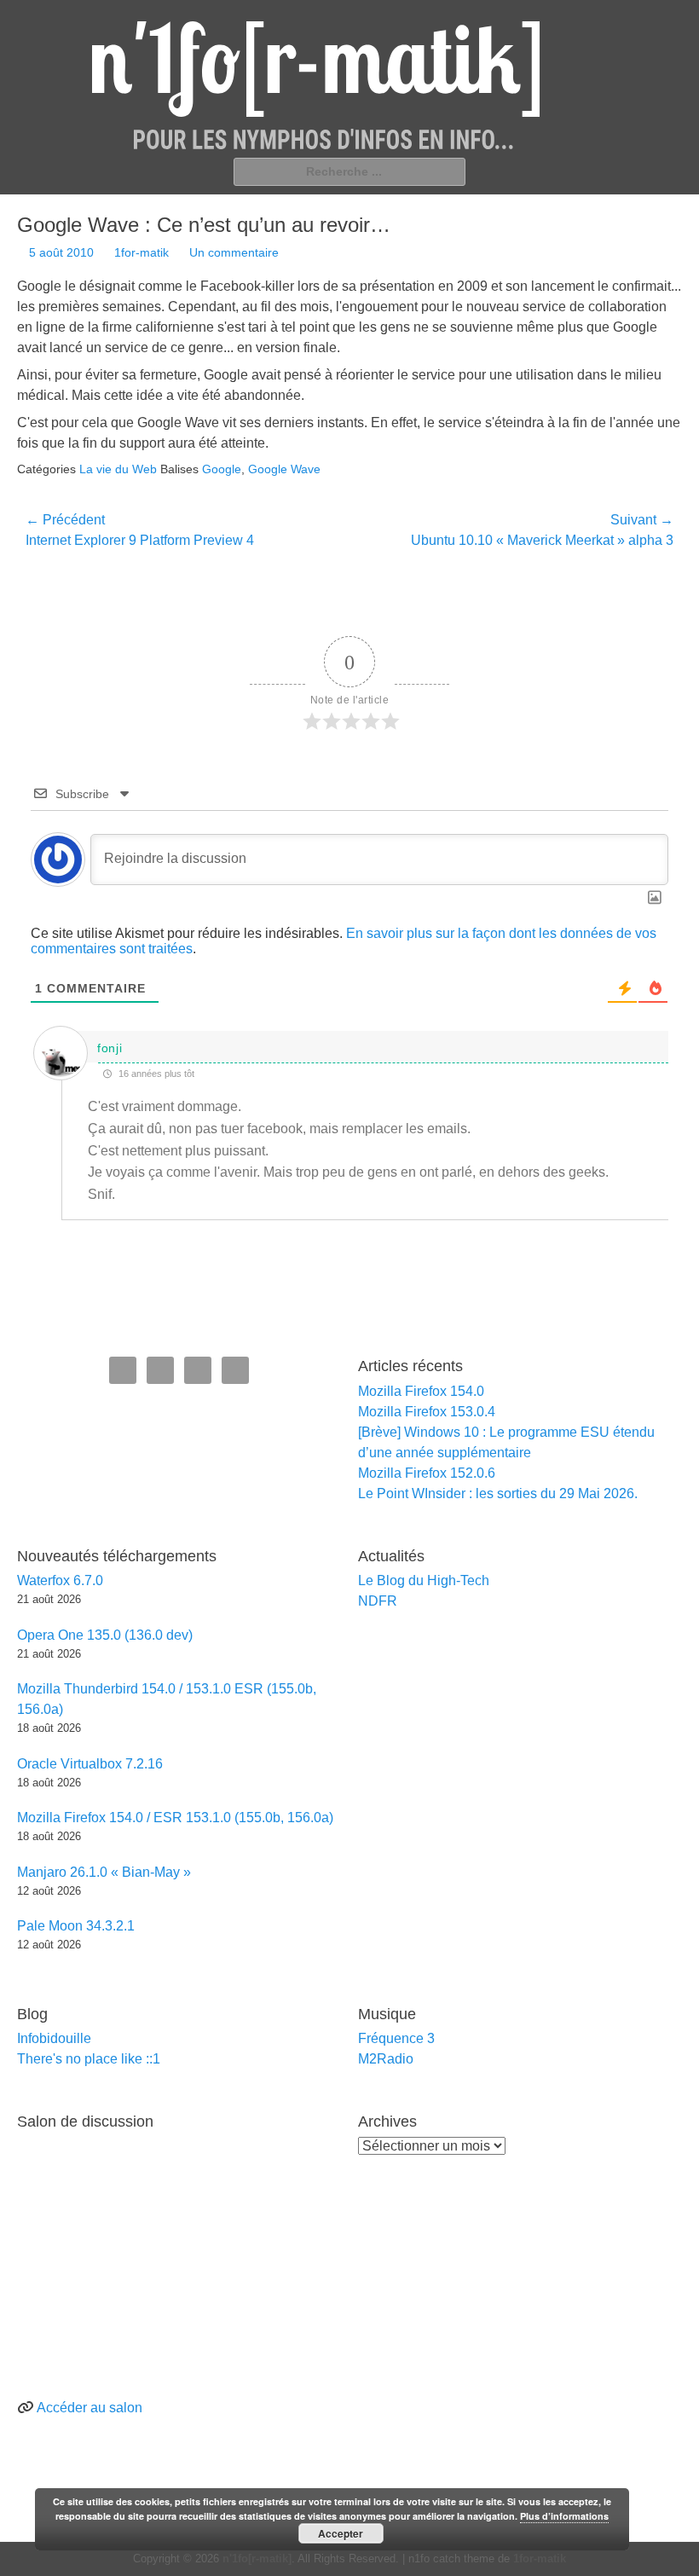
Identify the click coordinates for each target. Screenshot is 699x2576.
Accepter (341, 2533)
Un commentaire (234, 252)
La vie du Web (118, 469)
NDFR (378, 1601)
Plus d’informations (564, 2516)
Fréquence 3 (396, 2038)
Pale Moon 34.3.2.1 (76, 1926)
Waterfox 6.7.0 (60, 1580)
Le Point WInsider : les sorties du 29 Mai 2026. (498, 1494)
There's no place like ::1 (89, 2059)
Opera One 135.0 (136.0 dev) (105, 1635)
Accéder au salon (90, 2408)
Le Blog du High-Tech (424, 1580)
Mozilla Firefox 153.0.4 (427, 1412)
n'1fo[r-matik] (257, 2559)
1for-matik (142, 252)
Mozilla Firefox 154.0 (421, 1391)
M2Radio (386, 2059)
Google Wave (284, 469)
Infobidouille (54, 2038)
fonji (110, 1048)
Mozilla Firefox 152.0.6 (427, 1473)
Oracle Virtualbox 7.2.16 (90, 1764)
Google (222, 469)
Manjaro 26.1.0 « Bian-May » (104, 1872)
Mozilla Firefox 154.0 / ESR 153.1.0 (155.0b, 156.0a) (175, 1818)
